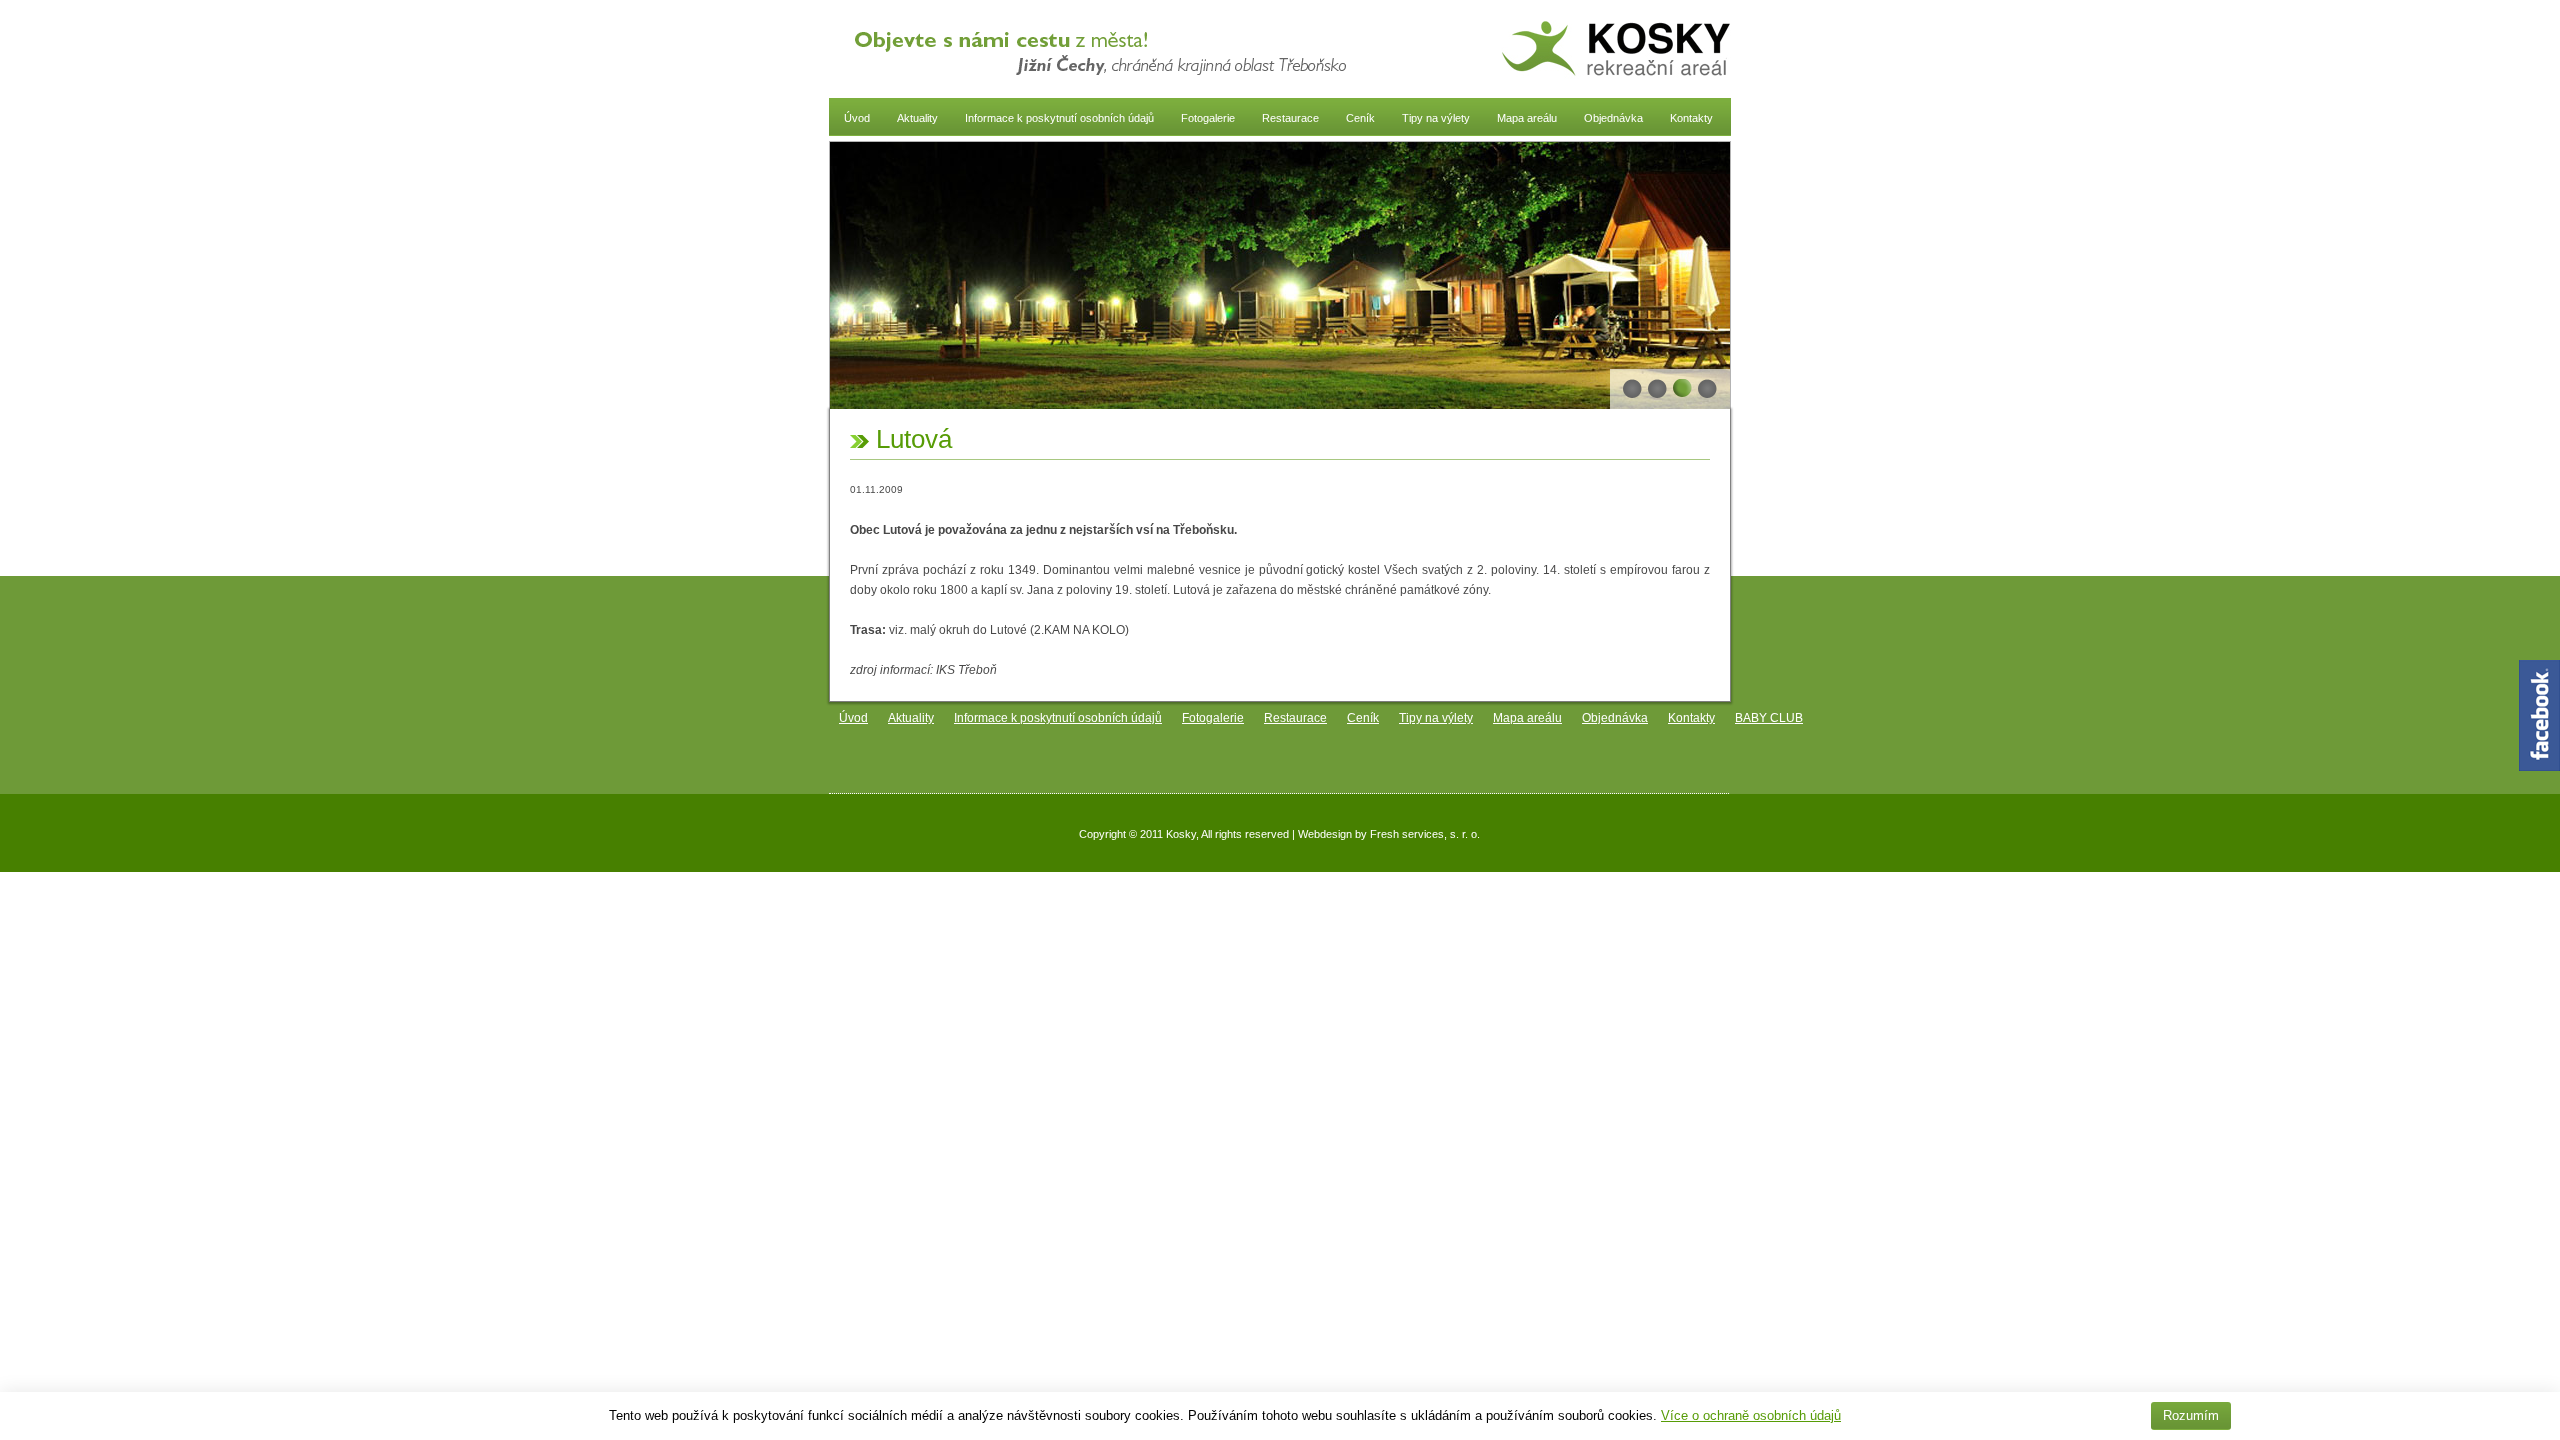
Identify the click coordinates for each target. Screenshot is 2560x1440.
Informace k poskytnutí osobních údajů (1059, 118)
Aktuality (917, 118)
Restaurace (1290, 118)
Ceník (1360, 118)
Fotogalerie (1208, 118)
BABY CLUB (1769, 718)
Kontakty (1691, 118)
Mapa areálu (1527, 118)
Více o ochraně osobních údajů (1751, 1415)
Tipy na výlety (1436, 118)
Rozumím (2191, 1415)
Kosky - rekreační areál (1615, 50)
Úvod (857, 118)
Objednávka (1613, 118)
